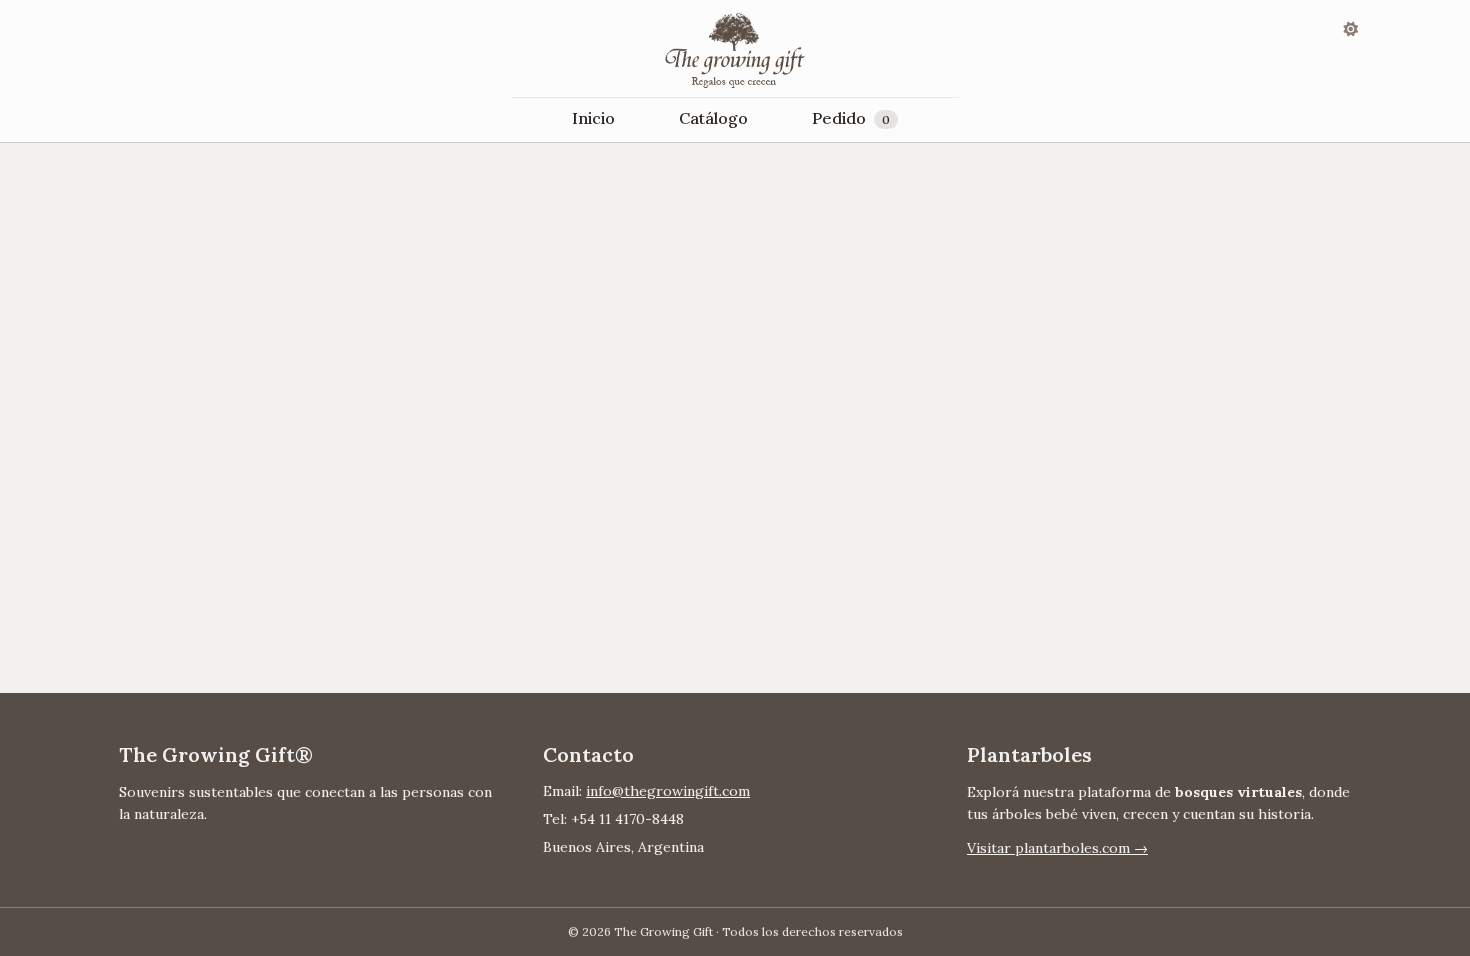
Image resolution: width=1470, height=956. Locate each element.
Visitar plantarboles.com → (1057, 848)
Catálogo (713, 118)
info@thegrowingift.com (668, 791)
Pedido (851, 118)
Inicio (593, 118)
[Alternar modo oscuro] (1351, 28)
